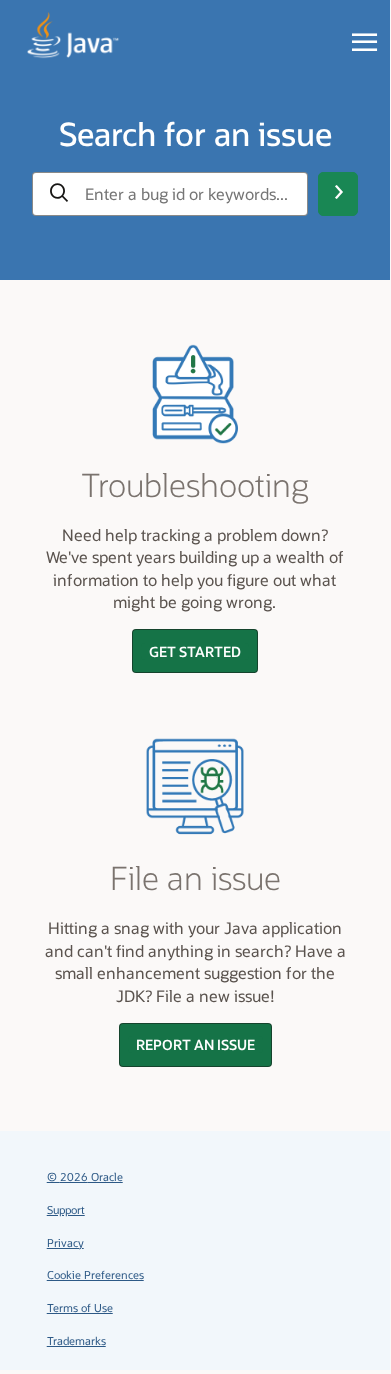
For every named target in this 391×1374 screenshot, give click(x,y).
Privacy (65, 1242)
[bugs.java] (73, 36)
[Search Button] (338, 194)
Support (66, 1209)
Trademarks (76, 1340)
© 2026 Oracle (85, 1176)
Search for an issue (195, 133)
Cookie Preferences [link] (95, 1274)
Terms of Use (80, 1307)
